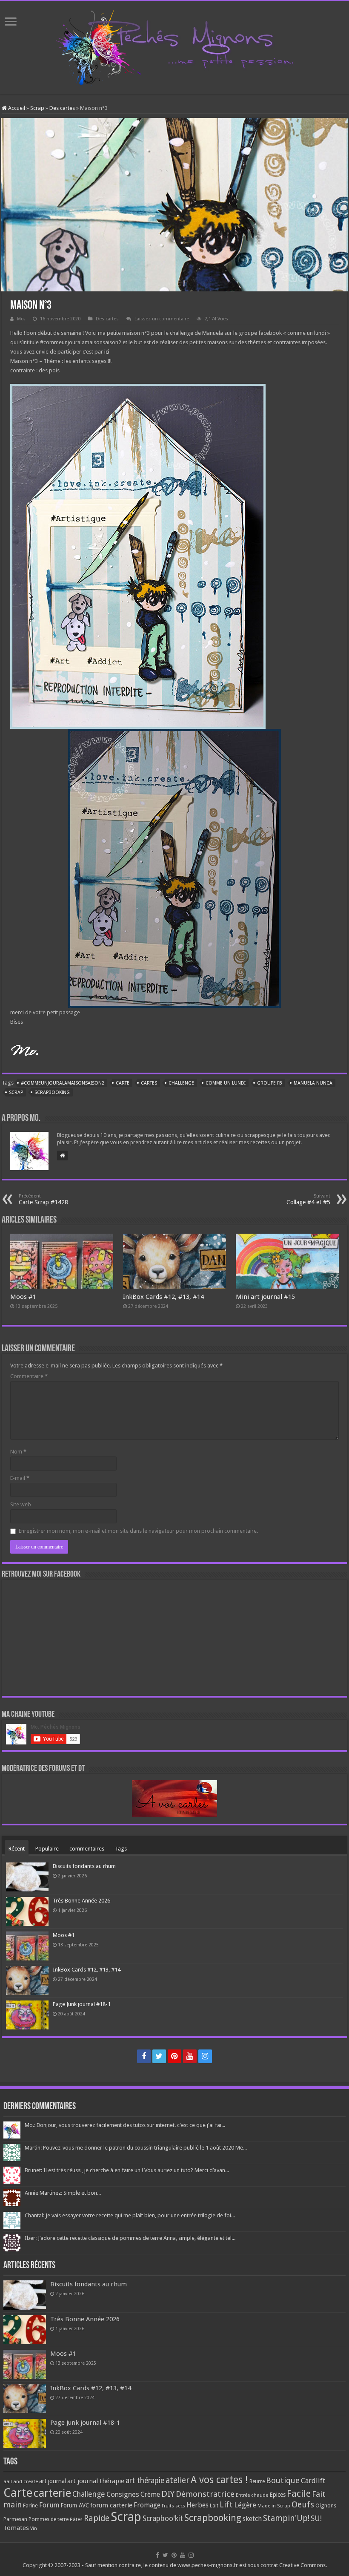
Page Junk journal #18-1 (82, 2004)
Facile (299, 2494)
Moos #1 (23, 1297)
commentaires (87, 1849)
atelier (177, 2480)
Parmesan (15, 2519)
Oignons (326, 2505)
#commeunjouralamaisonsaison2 (63, 1083)
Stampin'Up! (286, 2518)
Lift (226, 2505)
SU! (316, 2518)
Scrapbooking (52, 1092)
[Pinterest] (174, 2056)
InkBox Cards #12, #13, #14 (163, 1297)
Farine (30, 2505)
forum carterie (111, 2505)
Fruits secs (173, 2506)
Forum (49, 2505)
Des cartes (62, 108)
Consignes (123, 2494)
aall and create (21, 2481)
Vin (34, 2529)
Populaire (47, 1849)
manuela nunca (313, 1083)
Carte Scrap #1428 (43, 1199)
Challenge (181, 1083)
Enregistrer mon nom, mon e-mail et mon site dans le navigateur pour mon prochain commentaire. (138, 1531)
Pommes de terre (49, 2519)
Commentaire (29, 1376)
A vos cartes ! (219, 2480)
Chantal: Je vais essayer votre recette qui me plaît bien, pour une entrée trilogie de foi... (130, 2215)
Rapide (97, 2518)
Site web (21, 1504)
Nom (18, 1452)
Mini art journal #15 (265, 1297)
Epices (277, 2495)
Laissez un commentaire (162, 319)
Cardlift (313, 2481)
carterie (52, 2493)
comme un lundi (226, 1083)
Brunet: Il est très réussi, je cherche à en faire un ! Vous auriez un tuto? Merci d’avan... (127, 2170)
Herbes (197, 2505)
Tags (121, 1849)
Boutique (283, 2480)
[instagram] (205, 2056)
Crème (150, 2494)
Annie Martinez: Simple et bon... (63, 2193)
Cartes (149, 1083)
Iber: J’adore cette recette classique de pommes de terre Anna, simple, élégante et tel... (130, 2238)
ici (107, 352)
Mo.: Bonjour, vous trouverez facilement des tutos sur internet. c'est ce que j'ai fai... (125, 2125)
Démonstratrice (205, 2494)
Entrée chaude (252, 2495)
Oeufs (303, 2505)
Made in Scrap (274, 2506)
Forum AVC (75, 2505)
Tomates (16, 2528)
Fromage (147, 2505)
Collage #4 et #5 (308, 1199)
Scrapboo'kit (163, 2518)
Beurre (257, 2481)
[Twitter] (159, 2056)
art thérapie (145, 2481)
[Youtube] (190, 2056)
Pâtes (76, 2519)
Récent (17, 1849)
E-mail (20, 1478)
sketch (252, 2519)
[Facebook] (144, 2056)
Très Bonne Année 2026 (82, 1901)
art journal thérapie (96, 2481)
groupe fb (270, 1083)
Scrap (37, 108)
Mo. (21, 319)
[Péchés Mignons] (174, 46)
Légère (245, 2505)
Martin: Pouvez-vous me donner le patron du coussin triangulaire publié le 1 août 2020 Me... (136, 2148)
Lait (214, 2505)
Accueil (16, 108)
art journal (53, 2481)
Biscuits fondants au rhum (84, 1866)
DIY (168, 2494)
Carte (123, 1083)
